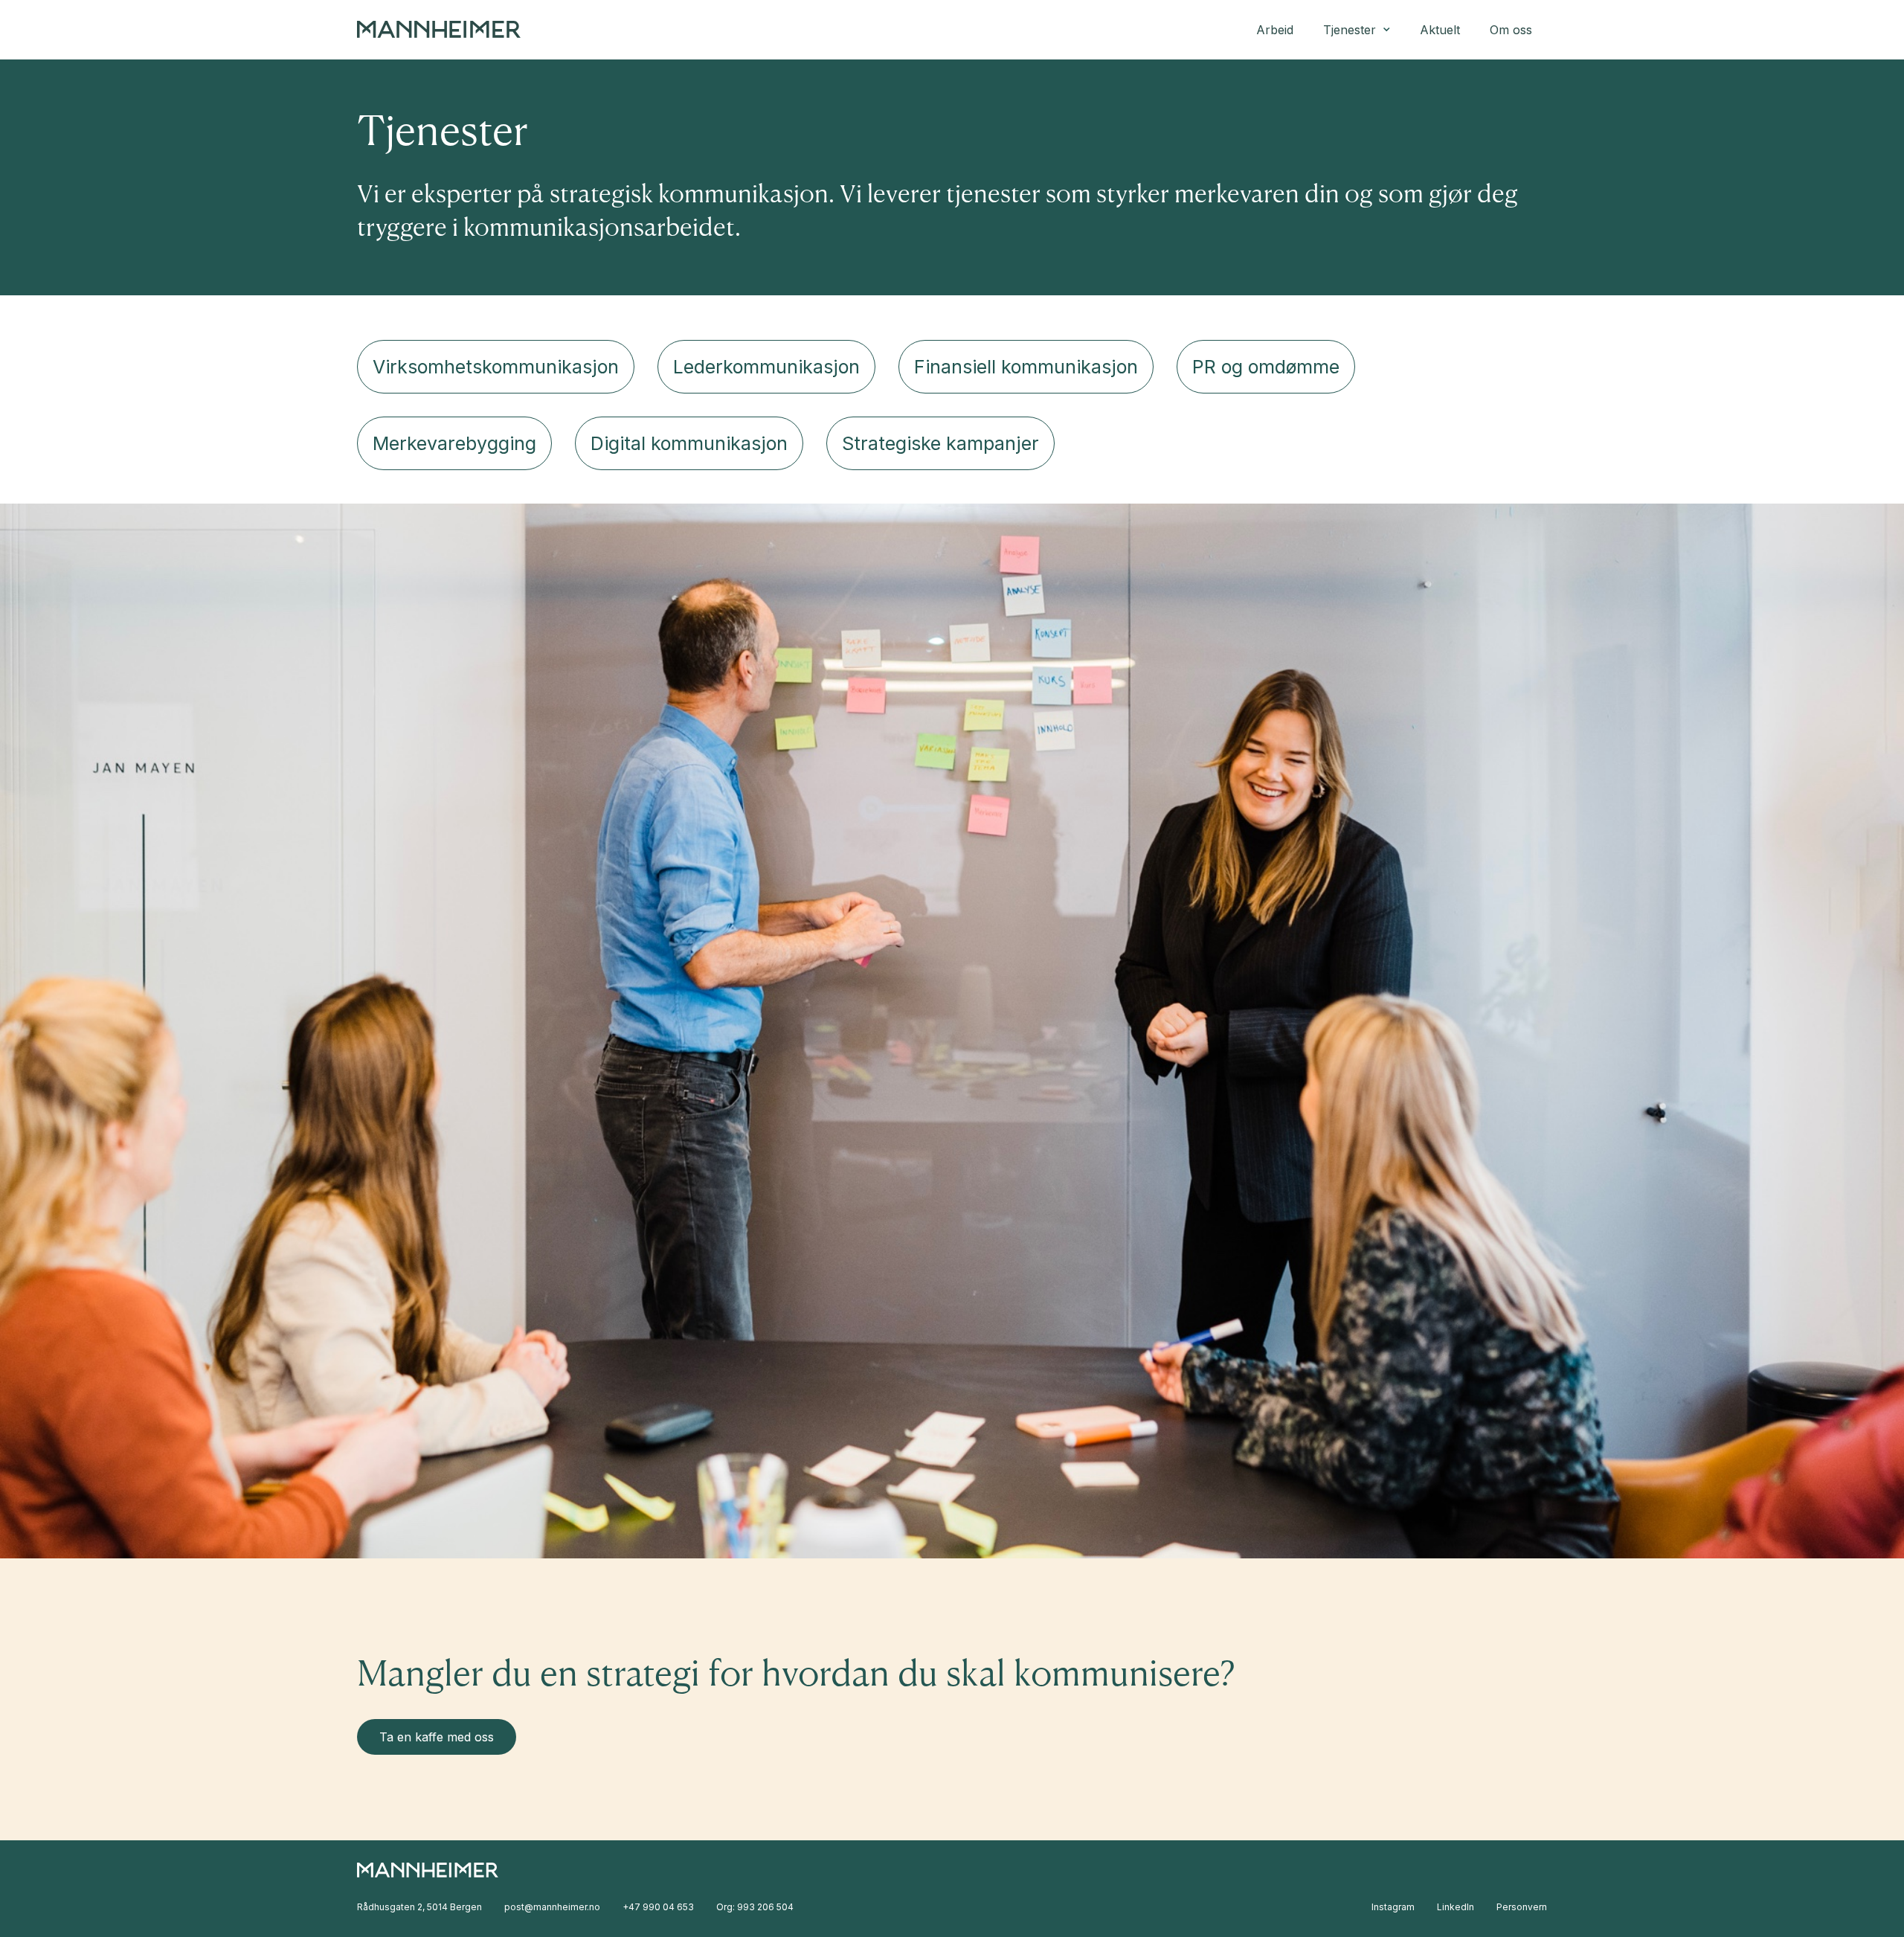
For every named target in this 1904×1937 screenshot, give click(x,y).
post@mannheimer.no (552, 1907)
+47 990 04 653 (658, 1907)
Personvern (1522, 1907)
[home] (439, 29)
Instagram (1393, 1907)
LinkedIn (1456, 1907)
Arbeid (1275, 30)
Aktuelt (1440, 30)
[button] (1357, 30)
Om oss (1511, 30)
